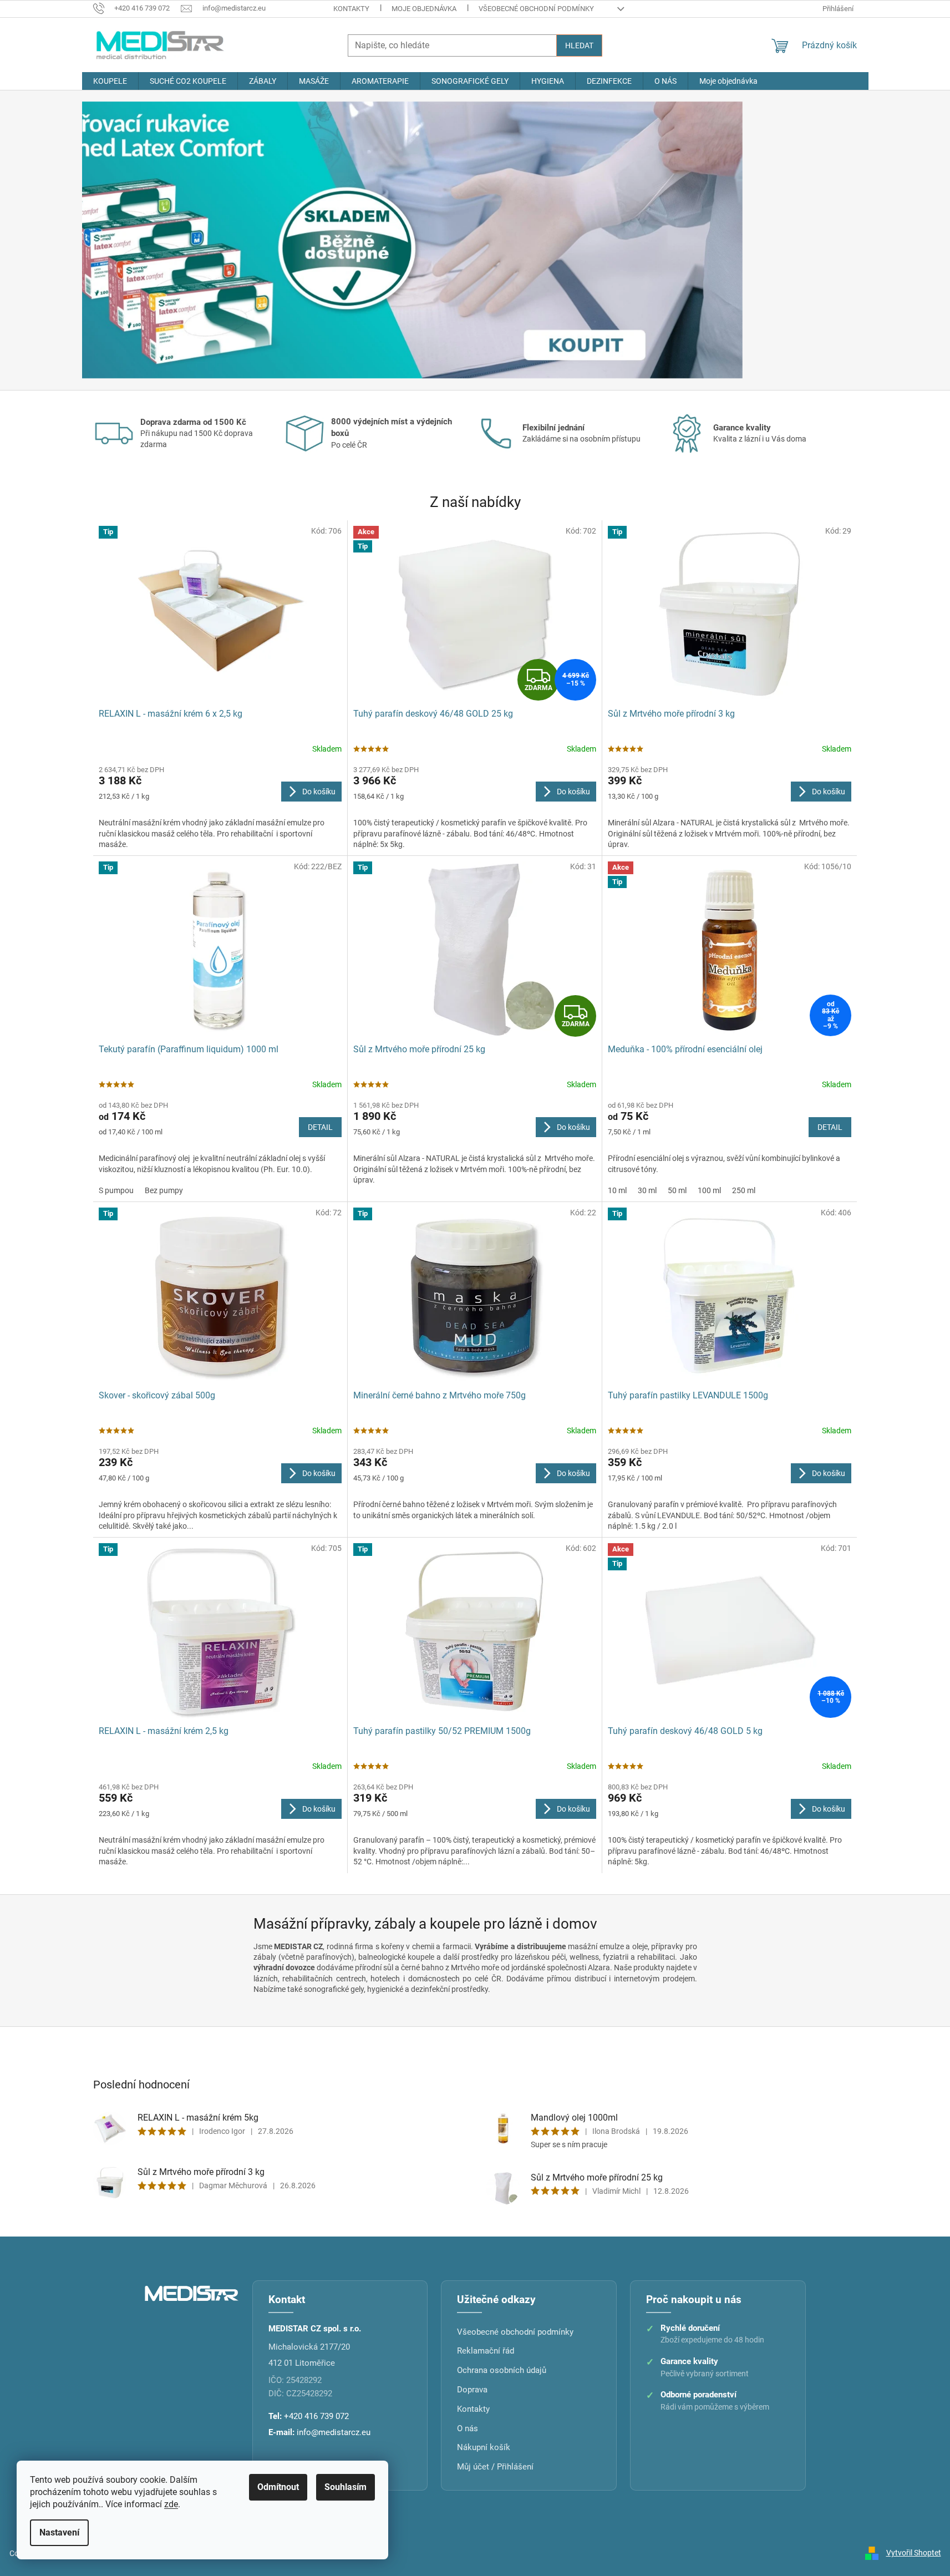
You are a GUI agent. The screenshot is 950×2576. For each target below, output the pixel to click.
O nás (468, 2428)
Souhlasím (346, 2487)
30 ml (647, 1190)
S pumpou (116, 1190)
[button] (141, 240)
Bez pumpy (164, 1190)
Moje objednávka (424, 9)
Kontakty (351, 9)
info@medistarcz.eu (334, 2432)
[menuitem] (110, 81)
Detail (320, 1127)
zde (171, 2504)
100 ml (709, 1190)
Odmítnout (278, 2487)
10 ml (617, 1190)
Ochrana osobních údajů (502, 2370)
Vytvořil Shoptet (914, 2553)
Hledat (579, 45)
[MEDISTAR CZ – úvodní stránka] (192, 2293)
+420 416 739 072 (316, 2416)
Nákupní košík (484, 2447)
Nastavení (59, 2532)
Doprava (472, 2390)
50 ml (677, 1190)
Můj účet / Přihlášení (495, 2467)
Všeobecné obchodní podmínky (536, 9)
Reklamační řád (486, 2351)
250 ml (744, 1190)
